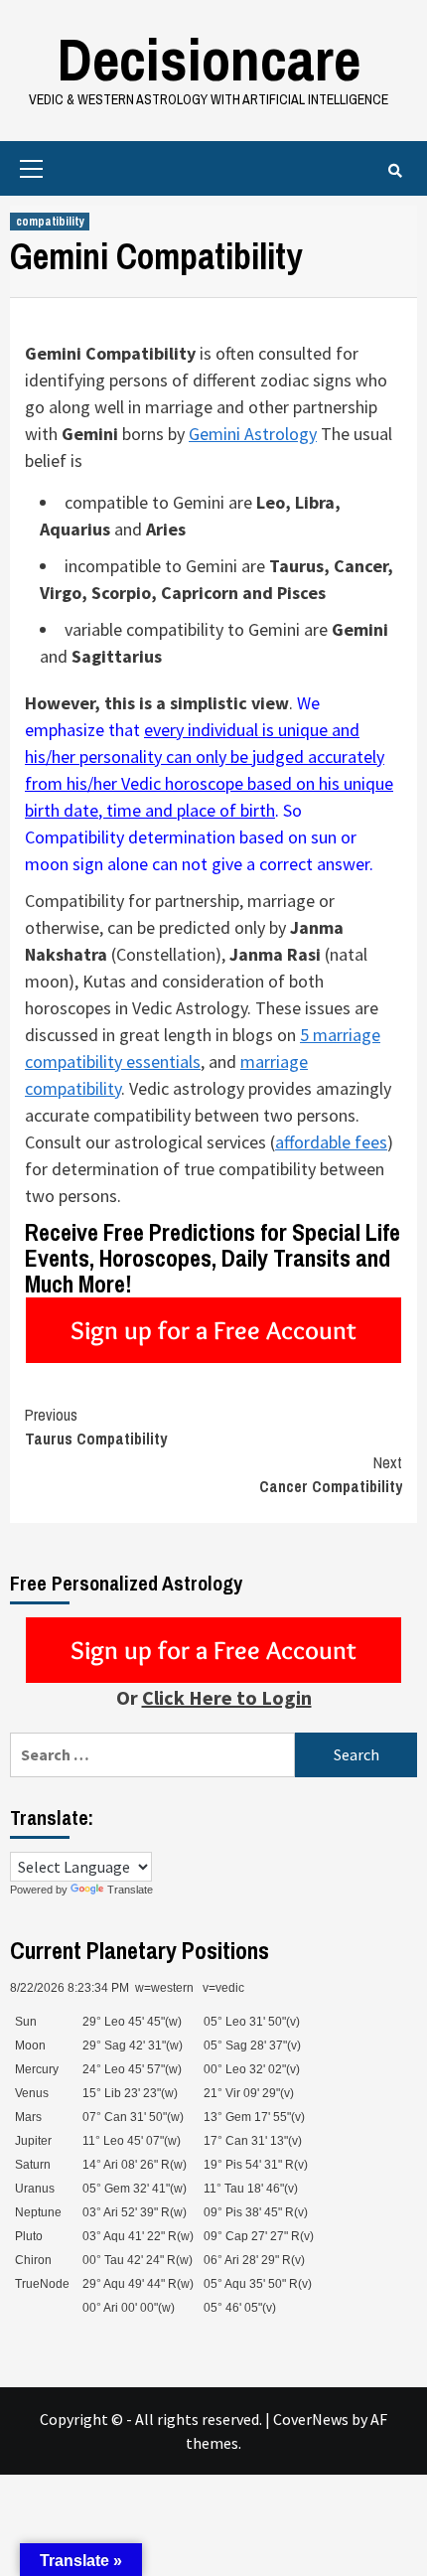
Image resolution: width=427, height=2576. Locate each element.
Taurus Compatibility (96, 1427)
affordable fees (331, 1142)
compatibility (50, 222)
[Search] (395, 171)
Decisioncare (209, 59)
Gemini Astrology (253, 434)
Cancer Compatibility (331, 1474)
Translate (130, 1890)
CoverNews (311, 2419)
